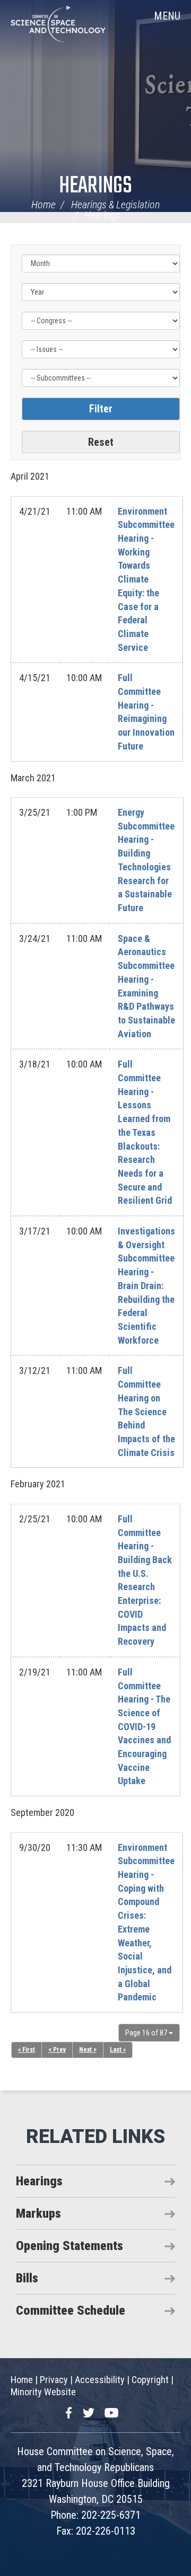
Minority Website (43, 2392)
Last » (118, 2050)
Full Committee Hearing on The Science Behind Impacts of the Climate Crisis (146, 1411)
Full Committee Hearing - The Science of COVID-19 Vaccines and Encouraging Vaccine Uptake (144, 1727)
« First (27, 2050)
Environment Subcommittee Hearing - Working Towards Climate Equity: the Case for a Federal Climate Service (146, 579)
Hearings (95, 186)
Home (44, 205)
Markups (38, 2213)
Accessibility (100, 2380)
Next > (88, 2050)
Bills (27, 2278)
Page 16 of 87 (147, 2033)
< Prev (57, 2050)
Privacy (54, 2380)
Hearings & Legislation (115, 205)
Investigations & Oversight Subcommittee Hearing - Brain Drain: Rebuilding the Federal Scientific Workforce (146, 1286)
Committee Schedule (71, 2310)
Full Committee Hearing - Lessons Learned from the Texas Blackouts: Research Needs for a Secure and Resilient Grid (145, 1132)
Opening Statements (70, 2246)
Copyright (150, 2380)
